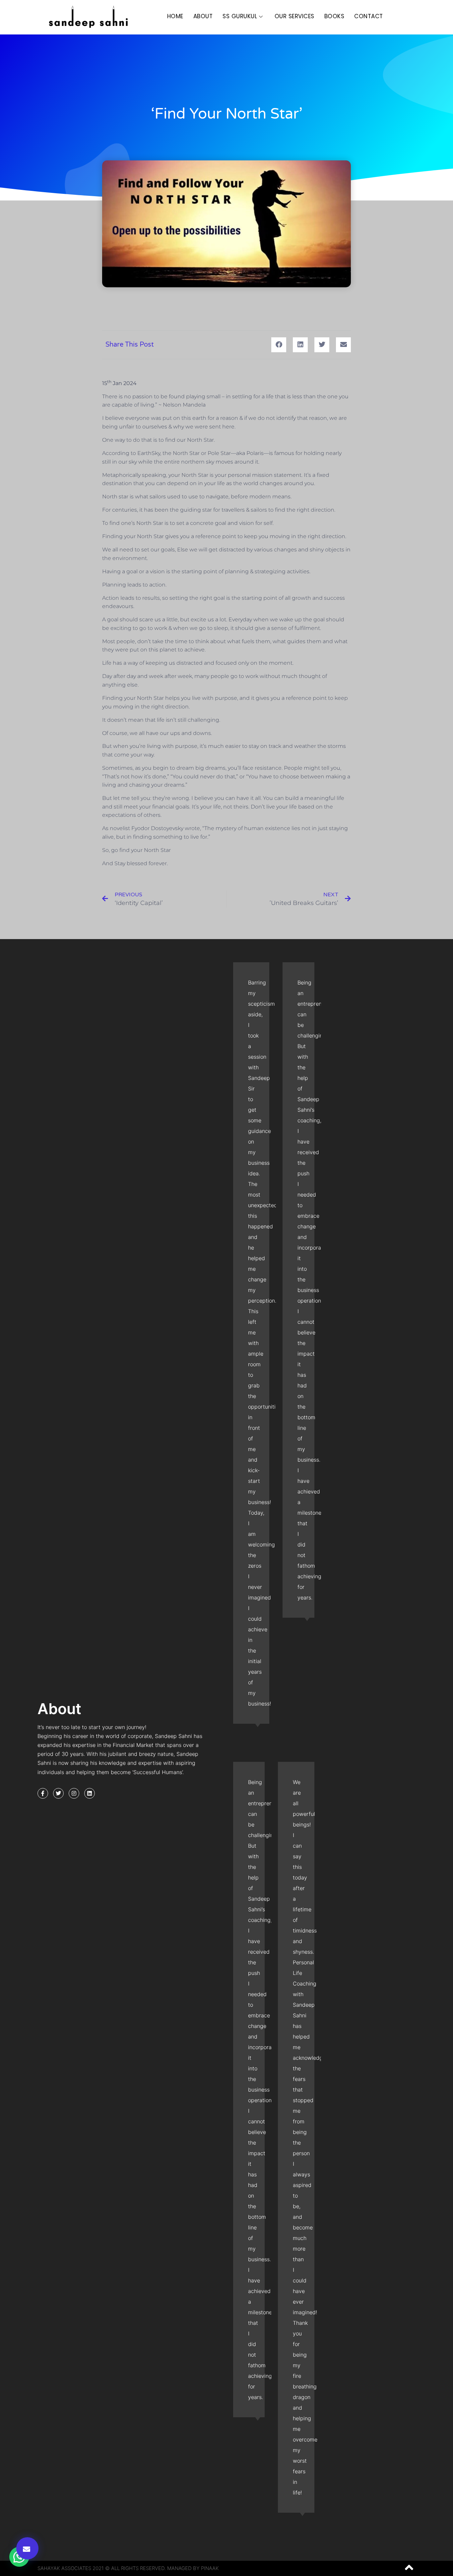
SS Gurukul (240, 16)
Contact (369, 16)
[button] (27, 2548)
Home (175, 16)
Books (334, 16)
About (203, 16)
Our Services (294, 16)
